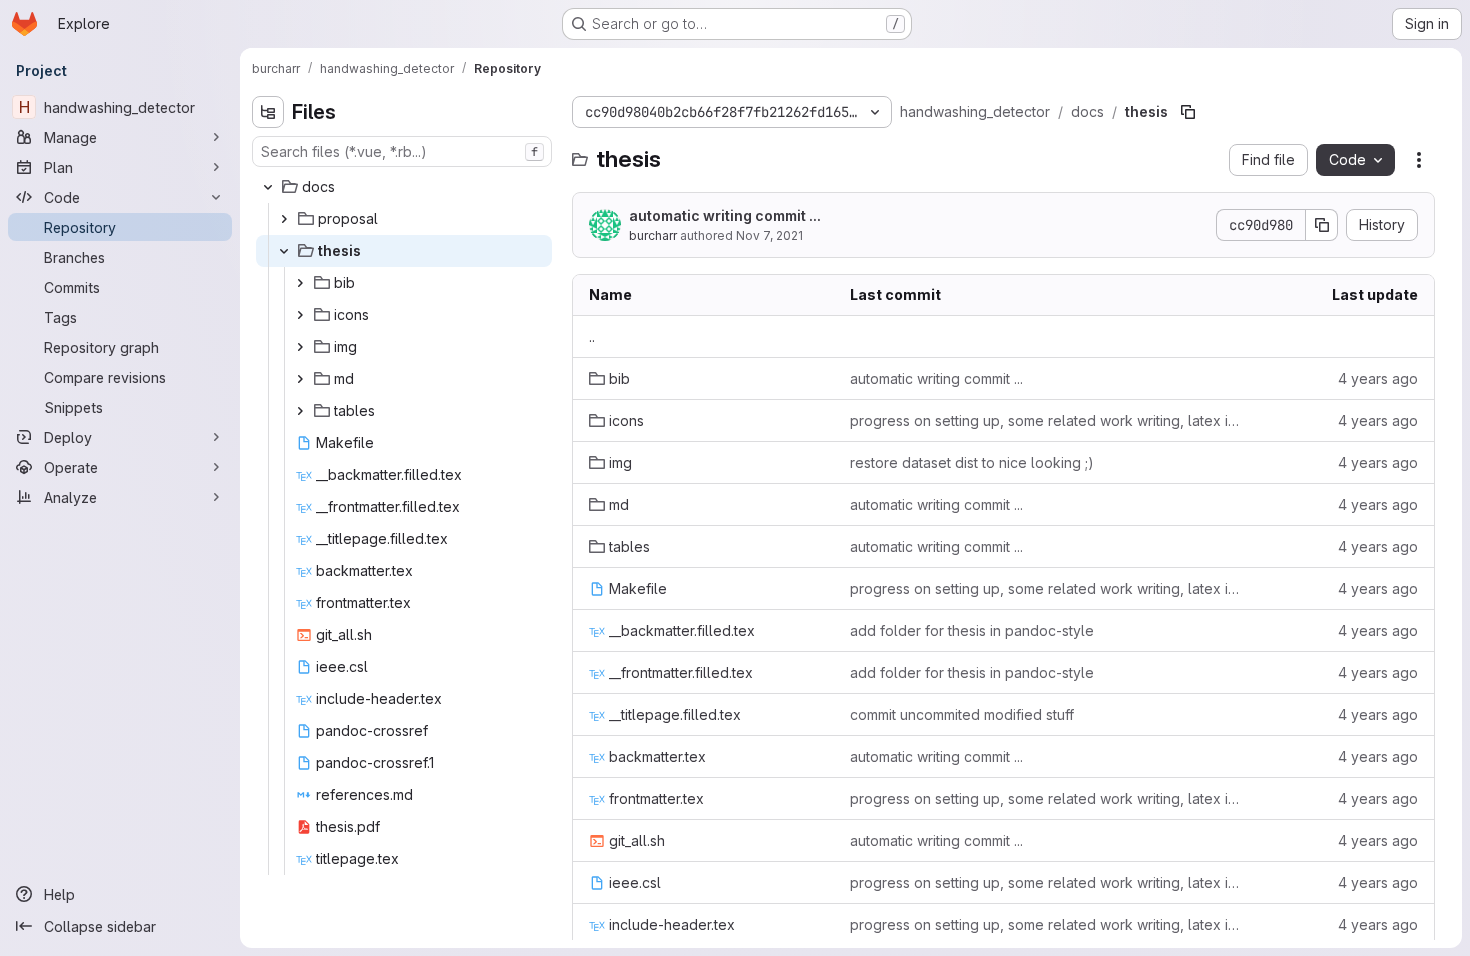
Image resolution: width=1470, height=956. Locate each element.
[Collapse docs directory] (268, 187)
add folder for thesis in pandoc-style (972, 630)
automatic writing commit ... (725, 215)
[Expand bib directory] (300, 283)
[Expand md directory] (300, 379)
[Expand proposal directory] (284, 219)
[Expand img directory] (300, 347)
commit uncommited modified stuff (962, 714)
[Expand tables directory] (300, 411)
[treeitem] (404, 187)
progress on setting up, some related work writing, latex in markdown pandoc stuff (1045, 420)
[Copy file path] (1188, 112)
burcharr (653, 235)
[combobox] (402, 151)
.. (592, 336)
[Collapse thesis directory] (284, 251)
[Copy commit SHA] (1322, 225)
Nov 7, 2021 (769, 235)
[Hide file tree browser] (268, 112)
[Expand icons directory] (300, 315)
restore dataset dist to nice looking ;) (972, 462)
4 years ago (1378, 378)
